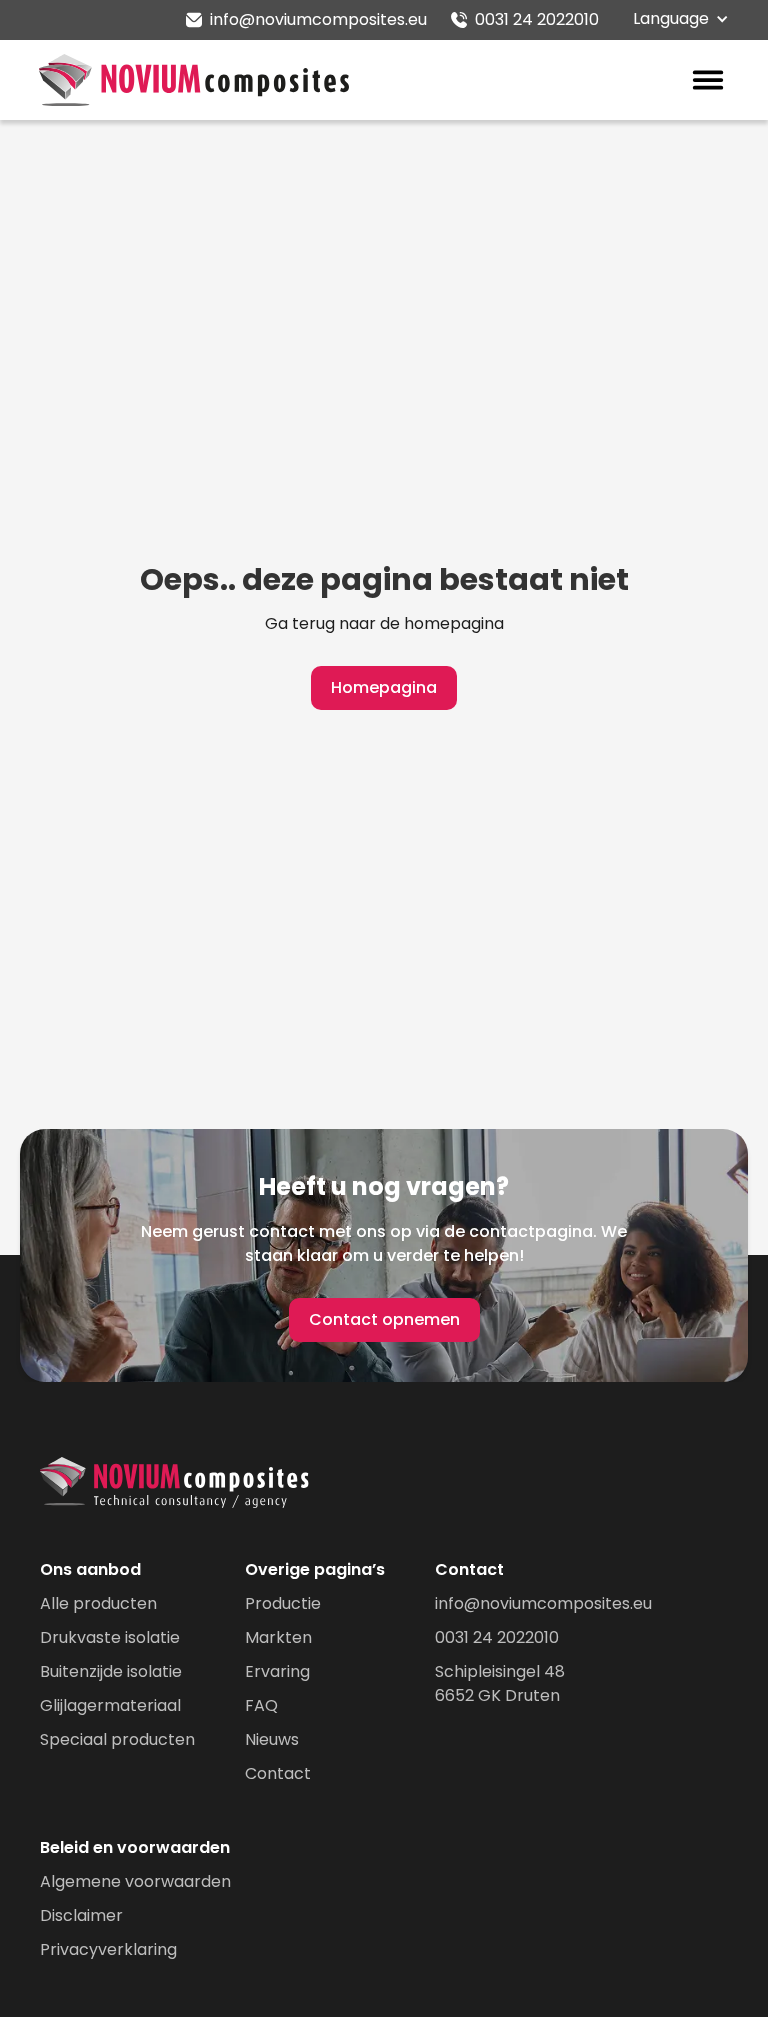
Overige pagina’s (315, 1569)
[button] (686, 19)
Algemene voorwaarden (135, 1881)
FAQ (261, 1705)
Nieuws (272, 1739)
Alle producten (98, 1603)
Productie (283, 1603)
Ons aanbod (90, 1569)
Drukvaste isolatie (110, 1637)
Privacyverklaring (108, 1949)
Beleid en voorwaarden (135, 1847)
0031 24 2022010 (497, 1637)
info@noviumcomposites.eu (543, 1603)
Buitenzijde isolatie (111, 1671)
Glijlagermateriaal (110, 1705)
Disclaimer (81, 1915)
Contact (278, 1773)
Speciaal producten (117, 1739)
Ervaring (277, 1671)
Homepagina (384, 687)
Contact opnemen (384, 1319)
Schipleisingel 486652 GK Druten (500, 1683)
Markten (278, 1637)
